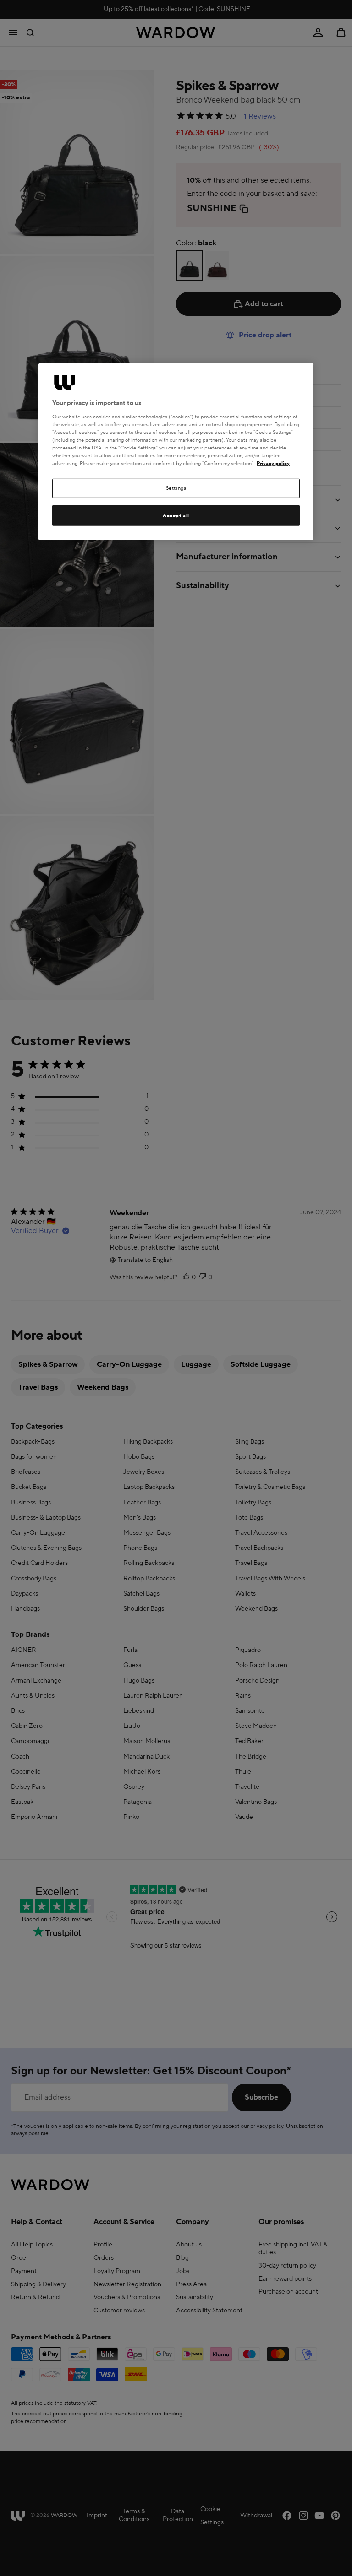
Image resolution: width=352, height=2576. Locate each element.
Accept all (176, 515)
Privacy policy (273, 463)
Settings (176, 488)
